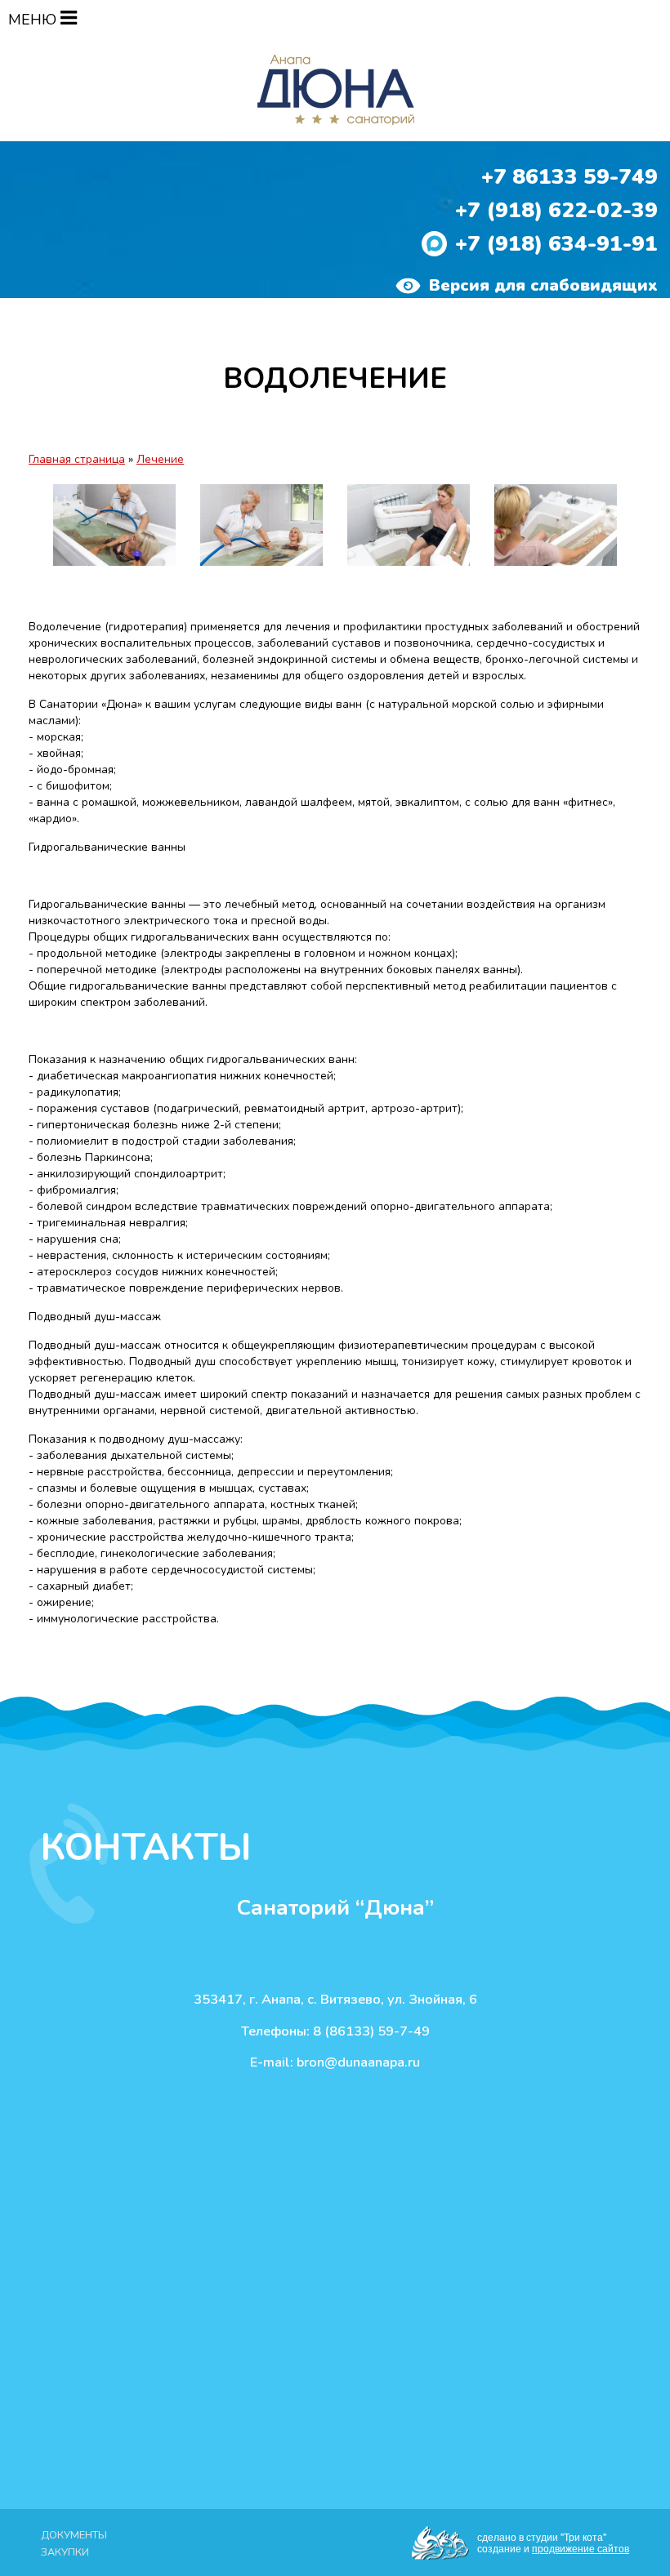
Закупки (65, 2552)
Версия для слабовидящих (543, 285)
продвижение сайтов (581, 2548)
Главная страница (77, 459)
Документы (74, 2535)
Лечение (160, 459)
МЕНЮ (34, 20)
